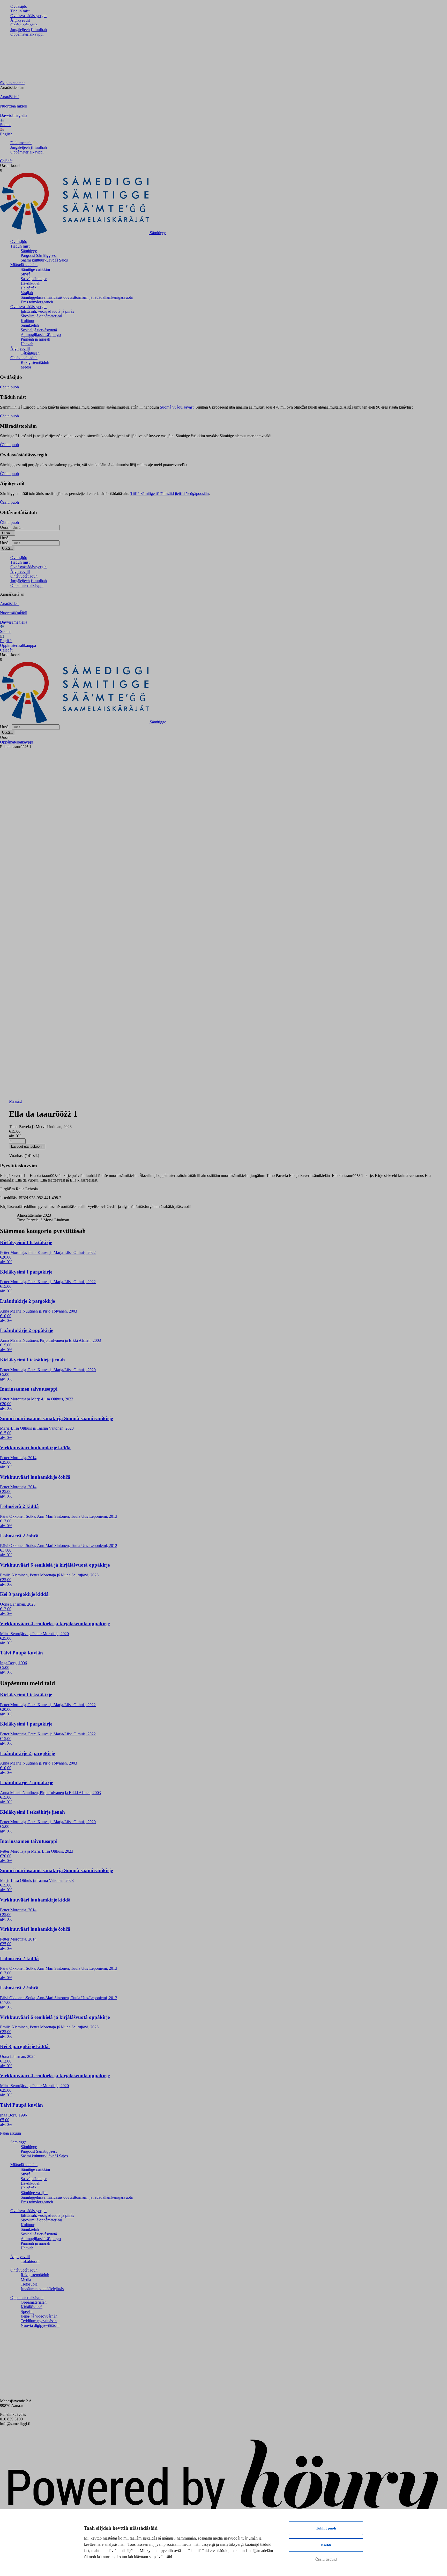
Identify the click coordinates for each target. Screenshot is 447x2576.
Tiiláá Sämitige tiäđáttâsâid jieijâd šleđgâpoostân (170, 493)
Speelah (27, 2311)
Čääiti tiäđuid (326, 2559)
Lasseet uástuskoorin (27, 1147)
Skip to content (12, 83)
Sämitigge (29, 251)
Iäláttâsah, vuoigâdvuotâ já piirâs (47, 311)
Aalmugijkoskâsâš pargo (41, 335)
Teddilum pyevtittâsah (39, 2321)
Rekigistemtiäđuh (35, 362)
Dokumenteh (21, 143)
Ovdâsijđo (19, 6)
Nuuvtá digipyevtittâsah (40, 2325)
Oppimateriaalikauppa (18, 645)
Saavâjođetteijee (34, 279)
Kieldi (326, 2545)
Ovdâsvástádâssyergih (28, 16)
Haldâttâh (29, 288)
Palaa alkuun (10, 2133)
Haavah (27, 344)
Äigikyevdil (20, 20)
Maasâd (15, 1101)
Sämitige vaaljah (34, 2193)
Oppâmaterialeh (34, 2302)
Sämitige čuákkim (35, 269)
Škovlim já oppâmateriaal (41, 316)
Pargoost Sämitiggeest (39, 255)
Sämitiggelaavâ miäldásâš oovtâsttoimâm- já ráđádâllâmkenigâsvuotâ (77, 297)
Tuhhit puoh (326, 2528)
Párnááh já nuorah (35, 339)
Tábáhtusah (30, 353)
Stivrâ (25, 274)
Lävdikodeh (31, 283)
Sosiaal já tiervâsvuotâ (39, 330)
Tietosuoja (29, 2284)
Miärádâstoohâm (24, 265)
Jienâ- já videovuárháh (39, 2316)
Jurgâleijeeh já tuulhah (29, 30)
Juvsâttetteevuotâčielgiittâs (42, 2289)
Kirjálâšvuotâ (32, 2307)
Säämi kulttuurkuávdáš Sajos (44, 260)
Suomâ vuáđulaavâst (177, 407)
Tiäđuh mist (20, 11)
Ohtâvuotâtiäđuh (24, 25)
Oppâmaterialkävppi (27, 34)
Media (26, 367)
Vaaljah (27, 293)
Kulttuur (28, 321)
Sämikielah (30, 325)
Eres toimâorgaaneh (37, 302)
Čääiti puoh (9, 387)
